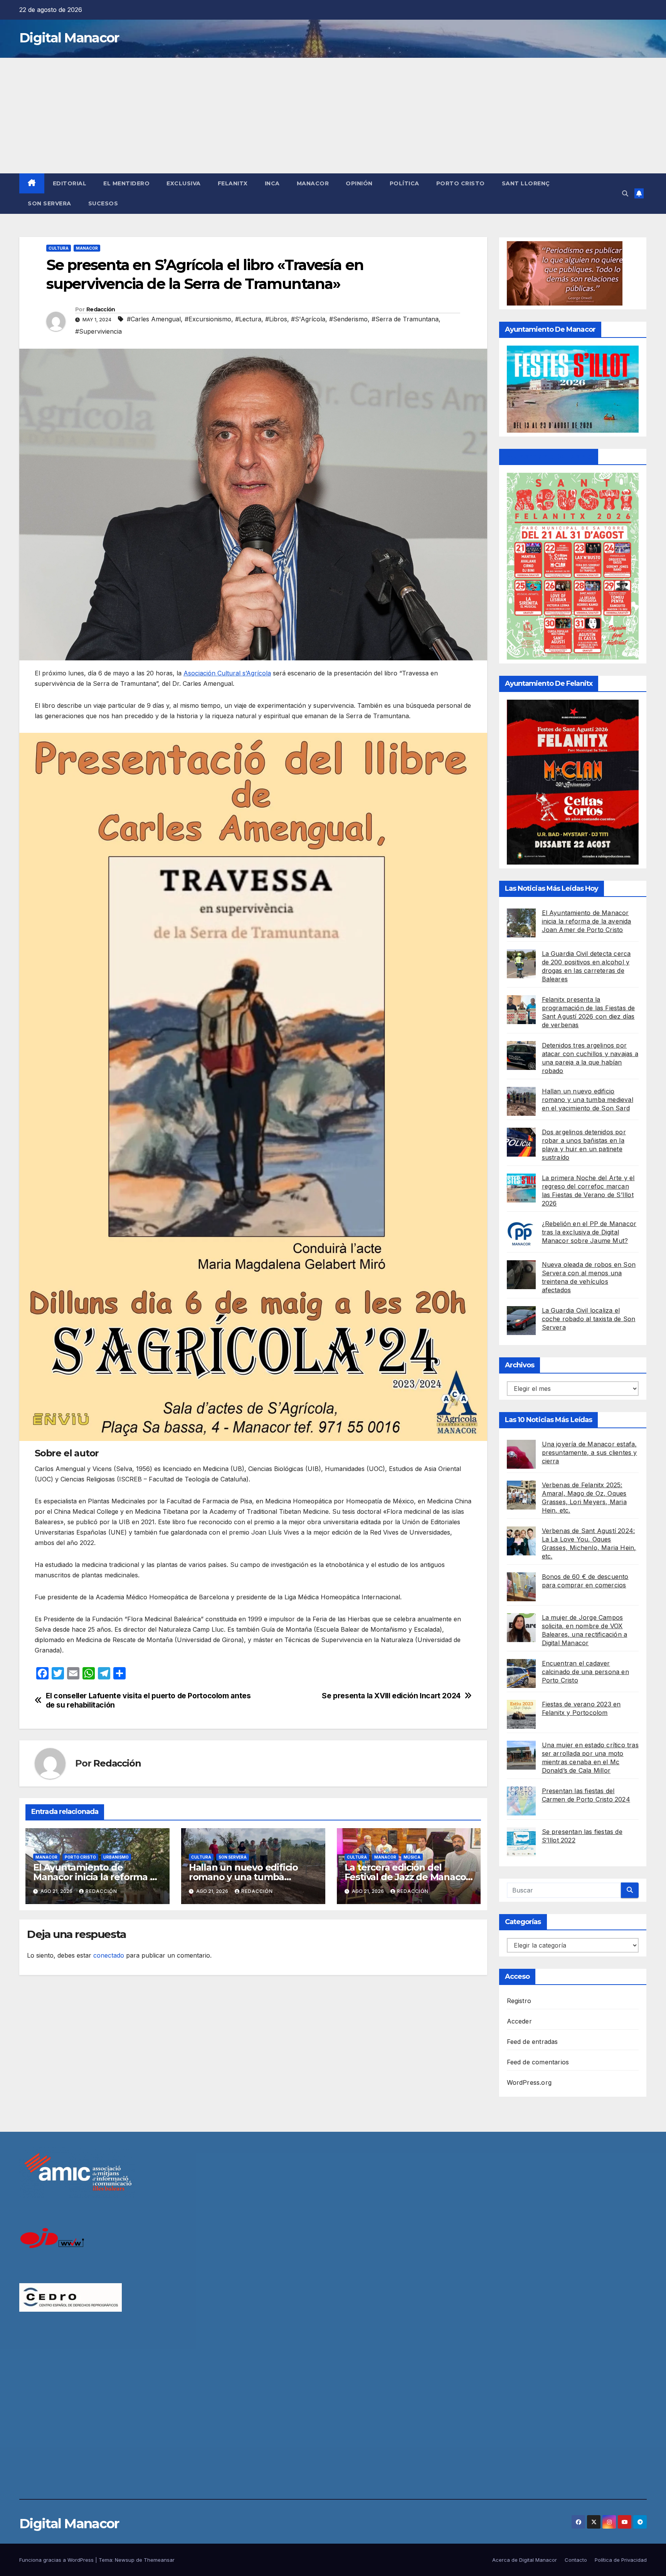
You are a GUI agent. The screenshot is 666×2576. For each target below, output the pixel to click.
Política (404, 183)
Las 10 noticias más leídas (549, 1420)
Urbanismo (116, 1857)
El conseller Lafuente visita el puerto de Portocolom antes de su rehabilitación (148, 1700)
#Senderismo (348, 319)
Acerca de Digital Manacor (525, 2560)
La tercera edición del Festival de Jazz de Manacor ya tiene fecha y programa (407, 1877)
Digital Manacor (69, 38)
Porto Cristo (461, 183)
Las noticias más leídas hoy (552, 888)
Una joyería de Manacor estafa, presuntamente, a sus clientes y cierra (589, 1453)
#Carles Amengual (154, 319)
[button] (625, 193)
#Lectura (248, 319)
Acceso (517, 1977)
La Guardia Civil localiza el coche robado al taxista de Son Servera (589, 1319)
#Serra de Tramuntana (405, 319)
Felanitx (233, 183)
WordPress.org (529, 2082)
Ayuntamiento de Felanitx (549, 457)
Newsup (125, 2560)
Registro (519, 2001)
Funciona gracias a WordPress (57, 2560)
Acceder (519, 2021)
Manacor (313, 183)
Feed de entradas (532, 2042)
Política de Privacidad (621, 2560)
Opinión (359, 183)
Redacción (101, 309)
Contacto (576, 2560)
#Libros (276, 319)
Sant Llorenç (526, 183)
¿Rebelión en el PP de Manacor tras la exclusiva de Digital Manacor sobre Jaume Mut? (589, 1232)
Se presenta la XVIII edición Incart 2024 (391, 1696)
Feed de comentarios (538, 2062)
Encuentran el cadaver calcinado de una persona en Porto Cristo (585, 1672)
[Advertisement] (333, 116)
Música (412, 1857)
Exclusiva (184, 183)
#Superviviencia (98, 331)
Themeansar (159, 2560)
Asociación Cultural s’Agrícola (227, 673)
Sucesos (103, 203)
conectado (109, 1955)
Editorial (70, 183)
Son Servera (50, 203)
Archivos (520, 1365)
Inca (272, 183)
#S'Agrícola (308, 319)
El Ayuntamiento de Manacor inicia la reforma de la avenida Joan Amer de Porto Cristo (587, 921)
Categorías (523, 1922)
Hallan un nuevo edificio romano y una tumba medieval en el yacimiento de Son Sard (588, 1100)
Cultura (59, 248)
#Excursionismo (208, 319)
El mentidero (126, 183)
